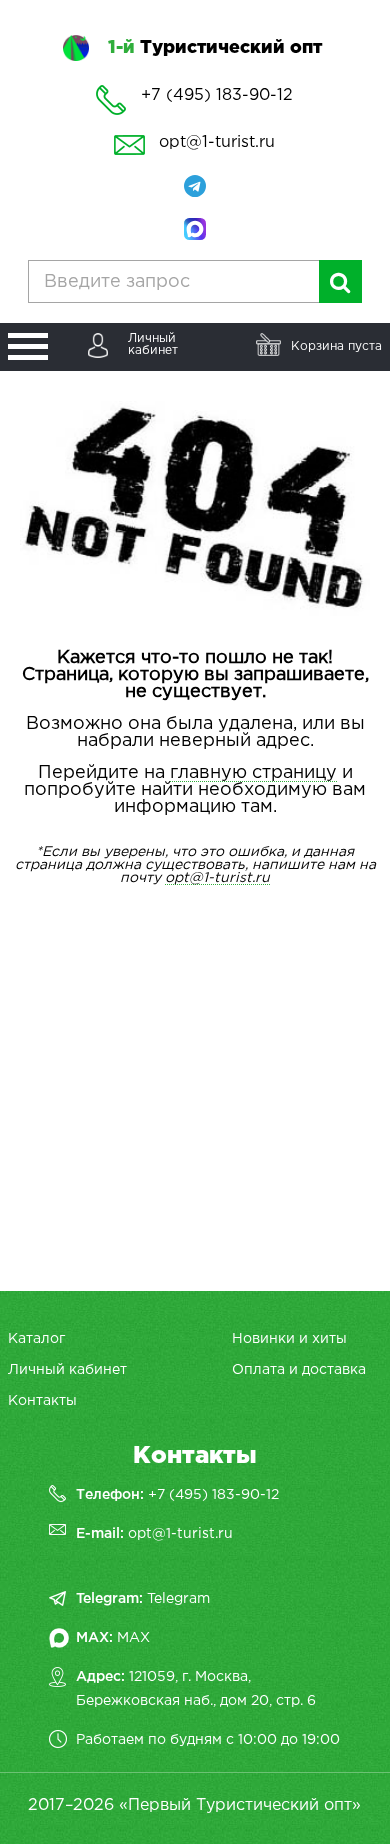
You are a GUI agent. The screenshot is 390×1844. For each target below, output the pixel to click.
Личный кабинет (67, 1370)
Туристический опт (215, 48)
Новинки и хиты (289, 1339)
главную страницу (253, 773)
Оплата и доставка (299, 1370)
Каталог (36, 1339)
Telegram (178, 1599)
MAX (133, 1638)
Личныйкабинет (153, 344)
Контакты (42, 1401)
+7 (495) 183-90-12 (213, 1495)
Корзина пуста (336, 346)
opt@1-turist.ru (217, 142)
